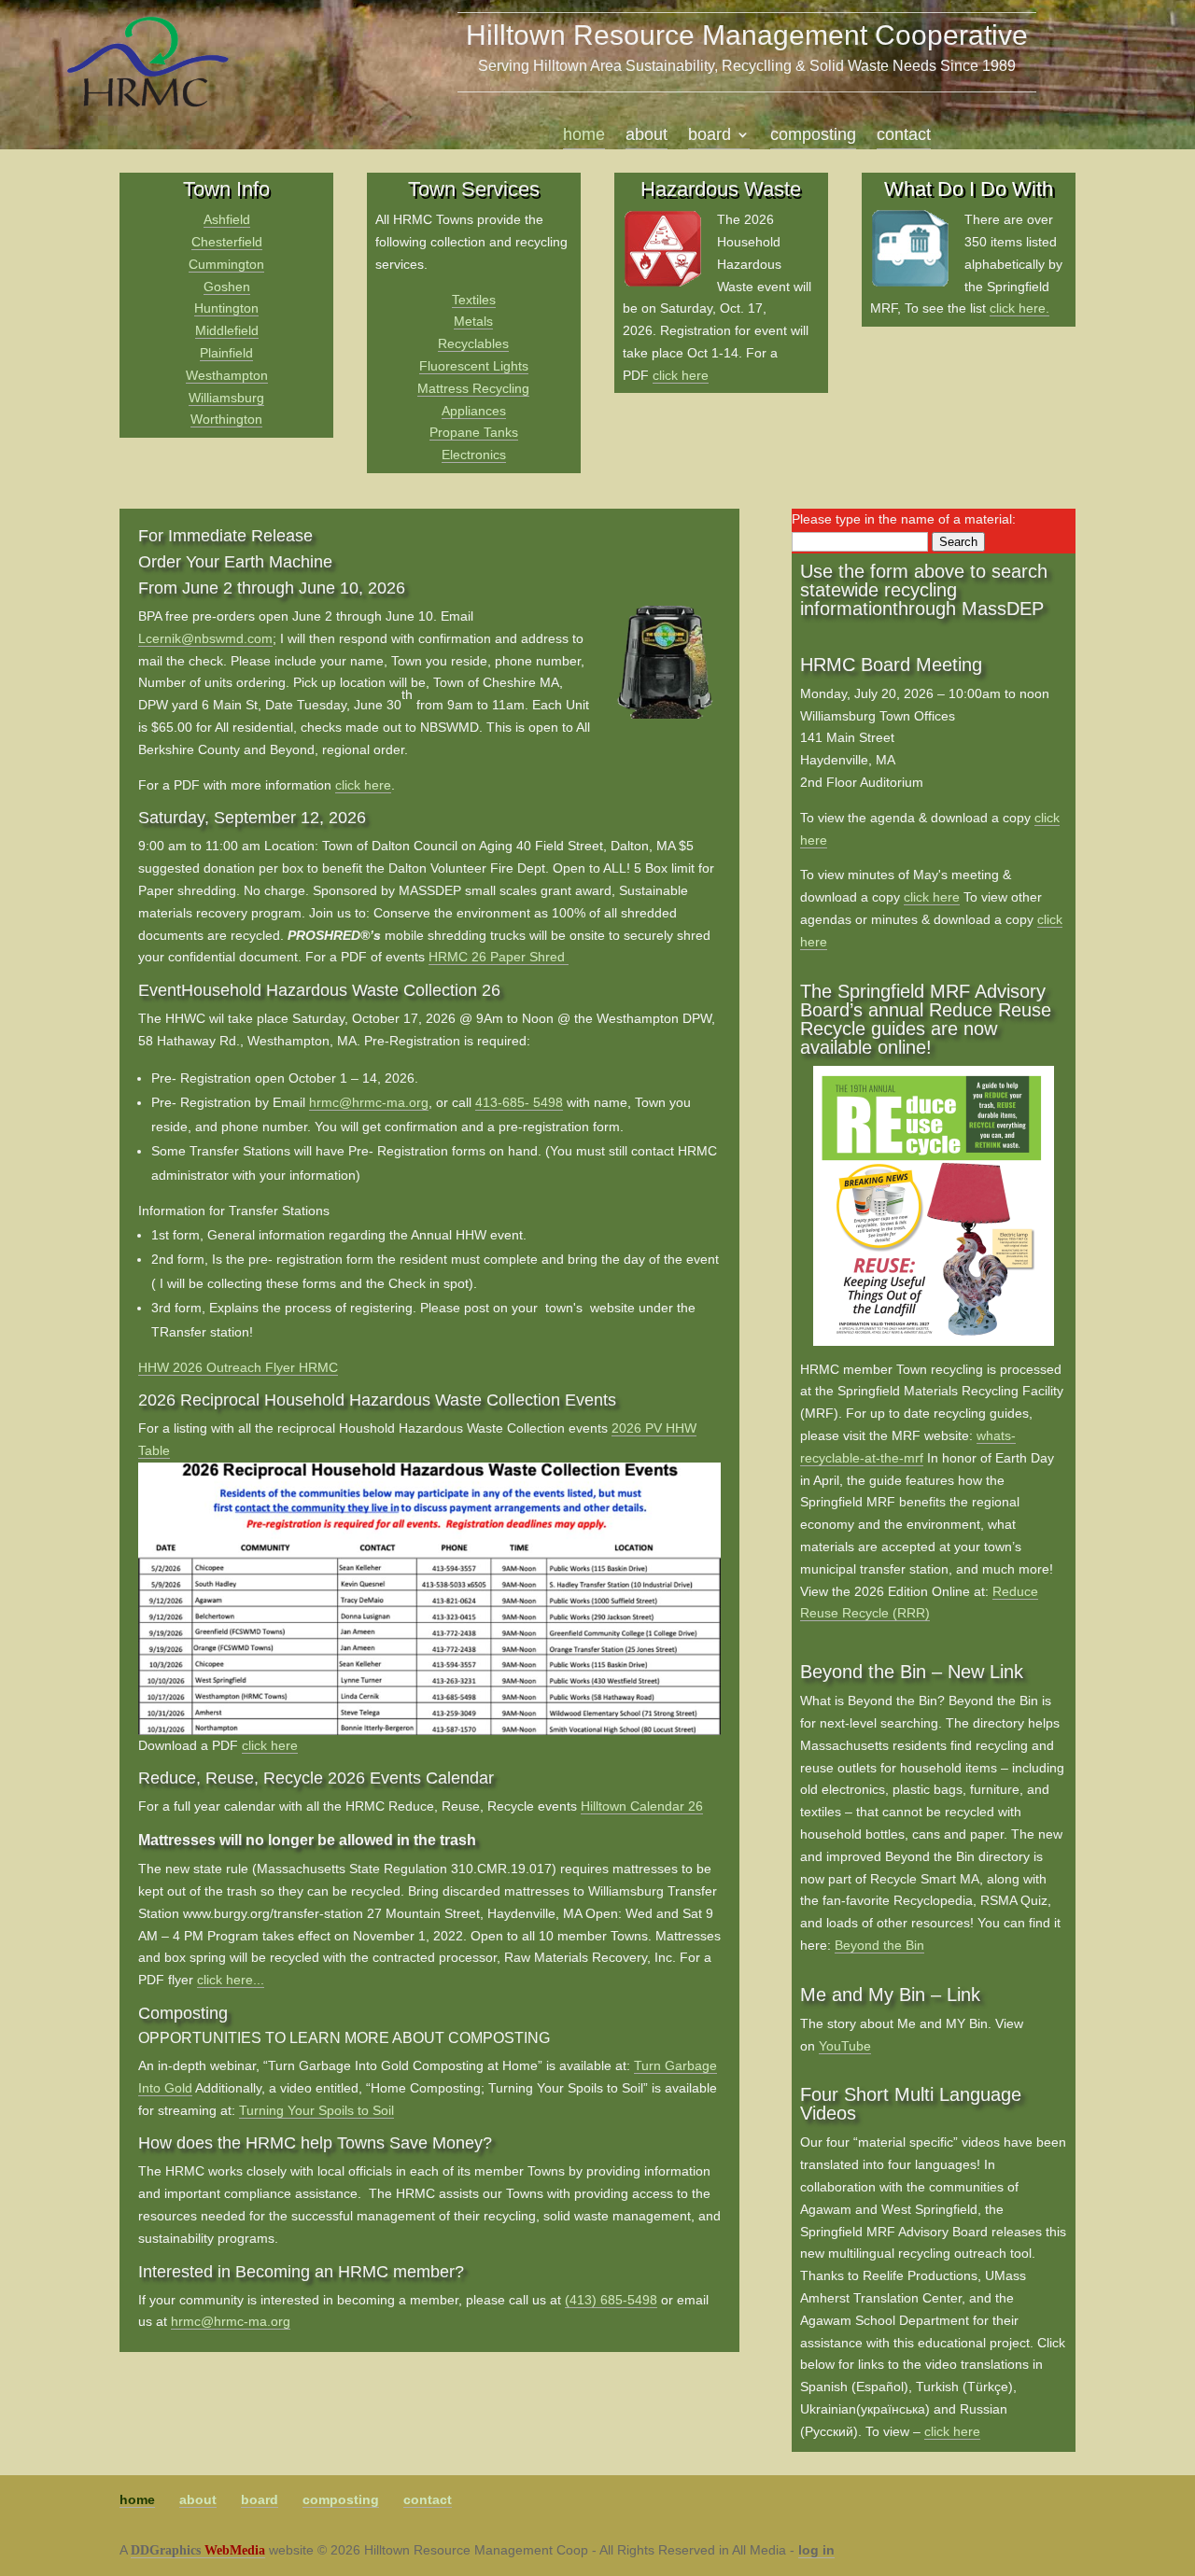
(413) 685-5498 (611, 2300)
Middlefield (227, 330)
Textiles (474, 300)
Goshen (227, 287)
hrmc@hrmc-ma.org (369, 1102)
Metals (473, 321)
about (647, 136)
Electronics (474, 455)
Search (958, 542)
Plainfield (226, 353)
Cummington (226, 264)
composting (813, 136)
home (584, 136)
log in (816, 2550)
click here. (1019, 308)
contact (904, 136)
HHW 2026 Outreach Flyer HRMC (238, 1367)
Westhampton (227, 375)
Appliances (474, 411)
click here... (231, 1980)
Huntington (226, 308)
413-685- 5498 (519, 1102)
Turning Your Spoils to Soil (316, 2110)
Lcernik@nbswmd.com (205, 638)
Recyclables (473, 343)
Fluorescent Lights (474, 366)
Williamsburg (226, 398)
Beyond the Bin (879, 1945)
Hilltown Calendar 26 (642, 1806)
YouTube (845, 2046)
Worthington (226, 419)
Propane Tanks (474, 432)
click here (681, 375)
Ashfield (227, 219)
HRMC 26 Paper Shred (497, 957)
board (710, 136)
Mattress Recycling (473, 388)
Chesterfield (227, 242)
